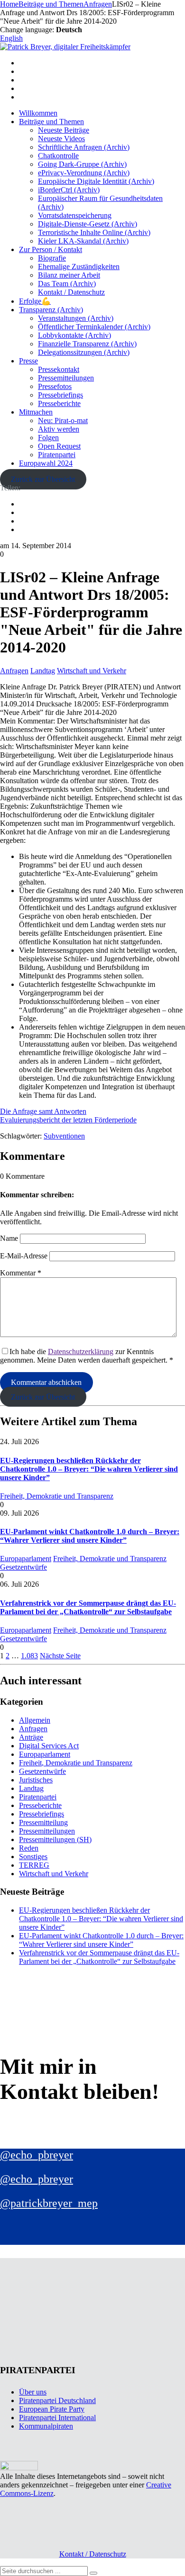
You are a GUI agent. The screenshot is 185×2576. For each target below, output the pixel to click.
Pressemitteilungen (66, 378)
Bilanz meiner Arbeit (69, 275)
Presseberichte (59, 403)
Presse (28, 361)
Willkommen (38, 113)
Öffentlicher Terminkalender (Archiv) (94, 327)
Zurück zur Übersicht (43, 479)
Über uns (33, 2392)
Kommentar (21, 1273)
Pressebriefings (60, 395)
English (11, 38)
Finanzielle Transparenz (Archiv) (87, 344)
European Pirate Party (52, 2409)
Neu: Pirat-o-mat (63, 420)
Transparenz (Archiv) (51, 310)
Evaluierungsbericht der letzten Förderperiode (68, 1120)
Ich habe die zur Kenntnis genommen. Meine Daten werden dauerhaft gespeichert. (87, 1356)
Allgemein (35, 1720)
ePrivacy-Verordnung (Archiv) (84, 173)
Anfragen (14, 671)
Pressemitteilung (43, 1822)
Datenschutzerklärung (81, 1351)
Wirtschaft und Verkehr (92, 671)
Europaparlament (26, 1559)
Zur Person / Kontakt (51, 249)
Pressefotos (55, 386)
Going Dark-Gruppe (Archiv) (82, 164)
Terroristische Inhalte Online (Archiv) (94, 232)
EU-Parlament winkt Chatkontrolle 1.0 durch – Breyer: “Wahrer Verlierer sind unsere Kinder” (90, 1536)
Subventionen (64, 1136)
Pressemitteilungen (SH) (55, 1839)
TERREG (34, 1865)
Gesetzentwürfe (23, 1567)
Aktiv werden (59, 429)
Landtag (43, 671)
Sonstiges (33, 1857)
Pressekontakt (59, 369)
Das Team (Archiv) (67, 284)
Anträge (31, 1737)
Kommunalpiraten (46, 2426)
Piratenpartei (57, 455)
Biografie (52, 258)
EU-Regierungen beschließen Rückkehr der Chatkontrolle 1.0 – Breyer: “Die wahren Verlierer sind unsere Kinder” (89, 1469)
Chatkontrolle (58, 156)
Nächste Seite (60, 1656)
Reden (29, 1848)
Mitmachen (36, 412)
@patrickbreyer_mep (49, 2203)
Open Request (59, 446)
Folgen (48, 438)
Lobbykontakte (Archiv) (74, 335)
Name (9, 1238)
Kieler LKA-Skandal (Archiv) (83, 241)
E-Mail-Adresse (24, 1256)
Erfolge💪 (35, 301)
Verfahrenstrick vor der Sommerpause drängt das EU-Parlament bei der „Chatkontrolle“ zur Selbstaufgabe (88, 1607)
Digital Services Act (49, 1746)
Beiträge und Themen (51, 122)
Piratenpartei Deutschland (57, 2400)
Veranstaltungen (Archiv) (76, 318)
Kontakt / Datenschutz (71, 292)
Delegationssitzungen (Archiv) (84, 352)
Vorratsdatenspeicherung (75, 215)
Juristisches (36, 1780)
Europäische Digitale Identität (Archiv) (96, 181)
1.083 (29, 1656)
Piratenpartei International (57, 2418)
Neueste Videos (61, 139)
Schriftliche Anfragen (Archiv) (84, 147)
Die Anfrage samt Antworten (43, 1111)
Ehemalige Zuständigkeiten (79, 267)
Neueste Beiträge (64, 130)
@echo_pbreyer (37, 2155)
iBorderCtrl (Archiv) (69, 190)
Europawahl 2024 (46, 463)
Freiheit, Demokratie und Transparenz (57, 1496)
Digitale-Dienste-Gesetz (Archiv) (88, 224)
